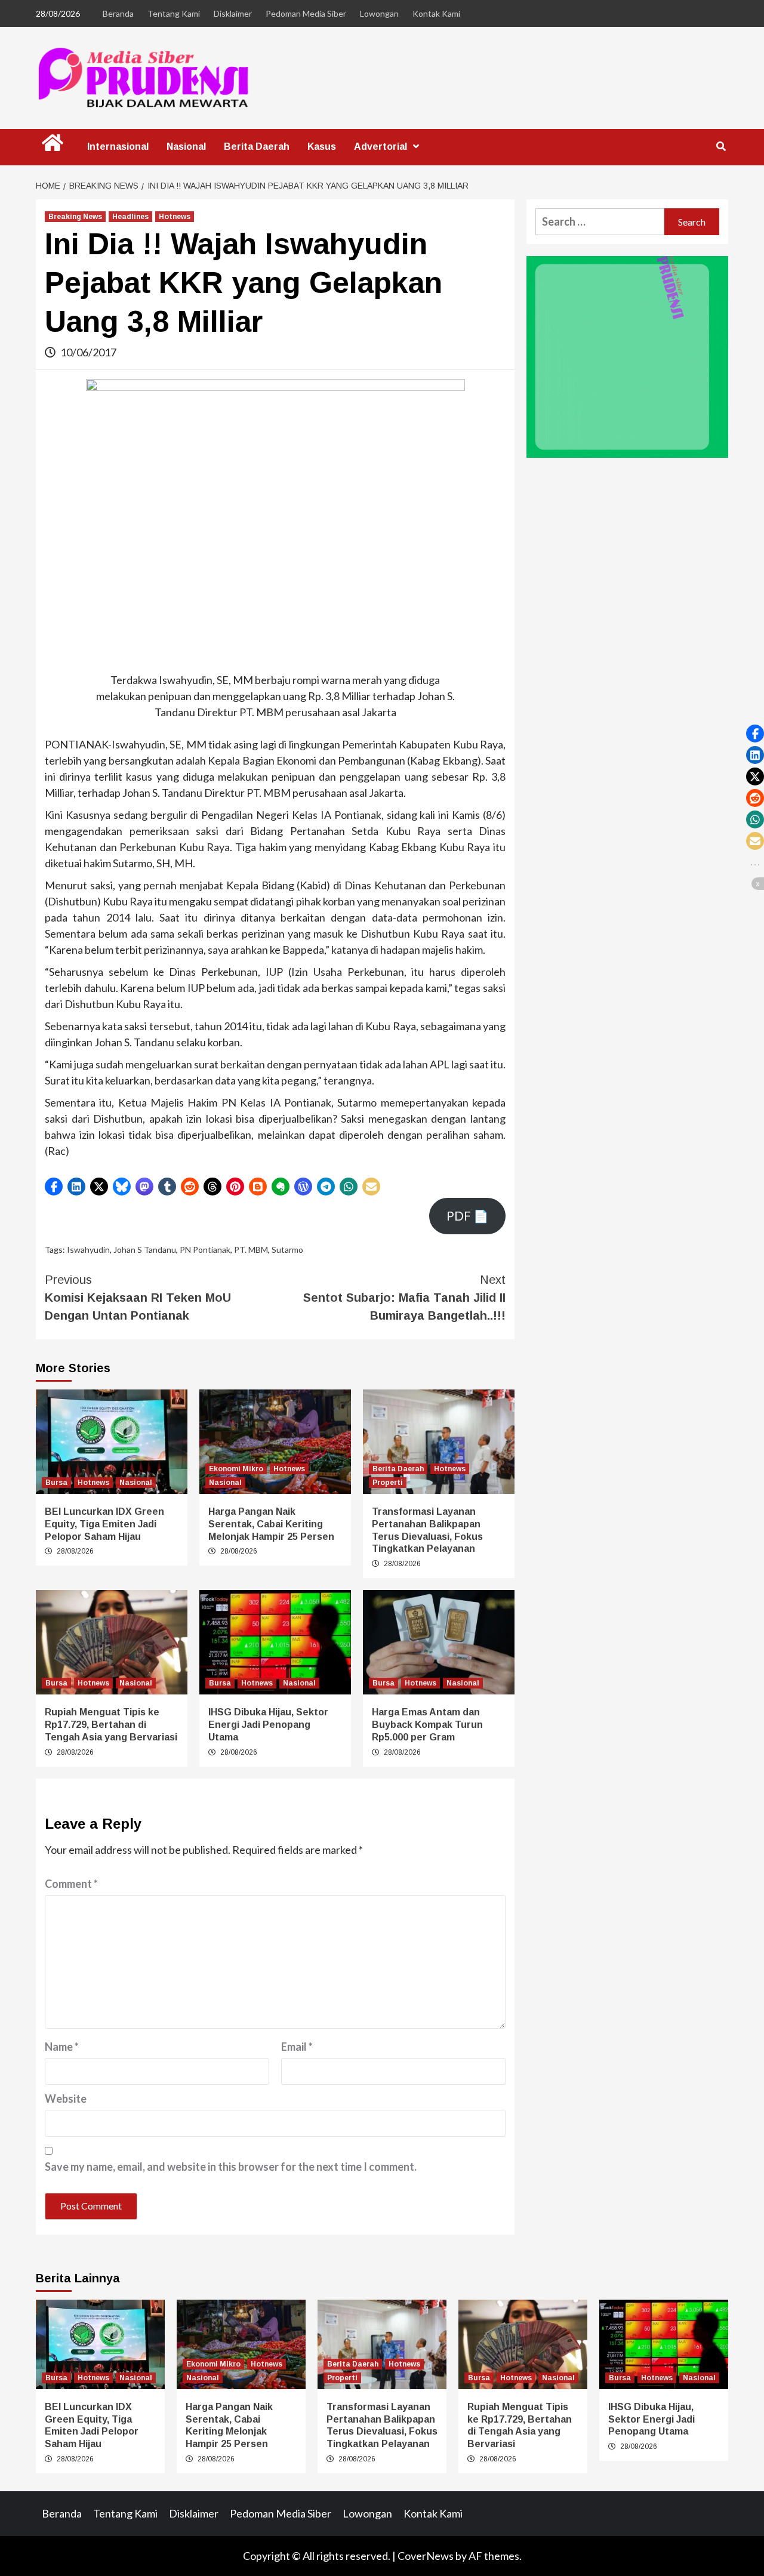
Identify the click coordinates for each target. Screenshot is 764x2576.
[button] (54, 1187)
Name (62, 2047)
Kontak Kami (436, 13)
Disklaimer (233, 13)
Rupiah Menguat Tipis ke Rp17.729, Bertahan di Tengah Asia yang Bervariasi (111, 1725)
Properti (388, 1483)
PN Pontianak (205, 1250)
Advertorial (381, 147)
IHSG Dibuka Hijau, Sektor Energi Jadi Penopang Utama (268, 1725)
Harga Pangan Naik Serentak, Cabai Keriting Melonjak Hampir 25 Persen (271, 1524)
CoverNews (426, 2556)
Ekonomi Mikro (236, 1469)
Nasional (186, 147)
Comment (71, 1884)
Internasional (118, 147)
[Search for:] (600, 222)
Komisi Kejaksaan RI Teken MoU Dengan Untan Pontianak (138, 1298)
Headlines (130, 217)
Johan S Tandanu (145, 1250)
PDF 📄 (467, 1216)
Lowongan (379, 13)
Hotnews (175, 217)
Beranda (118, 13)
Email (297, 2047)
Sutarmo (287, 1250)
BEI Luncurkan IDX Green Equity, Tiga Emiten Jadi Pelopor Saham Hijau (104, 1524)
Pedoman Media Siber (306, 13)
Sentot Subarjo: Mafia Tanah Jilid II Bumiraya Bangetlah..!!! (404, 1298)
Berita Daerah (257, 147)
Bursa (56, 1483)
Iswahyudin (88, 1250)
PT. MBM (251, 1250)
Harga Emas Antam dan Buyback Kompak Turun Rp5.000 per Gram (427, 1725)
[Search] (721, 147)
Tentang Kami (174, 13)
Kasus (322, 147)
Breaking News (75, 217)
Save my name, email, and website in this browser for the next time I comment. (231, 2167)
